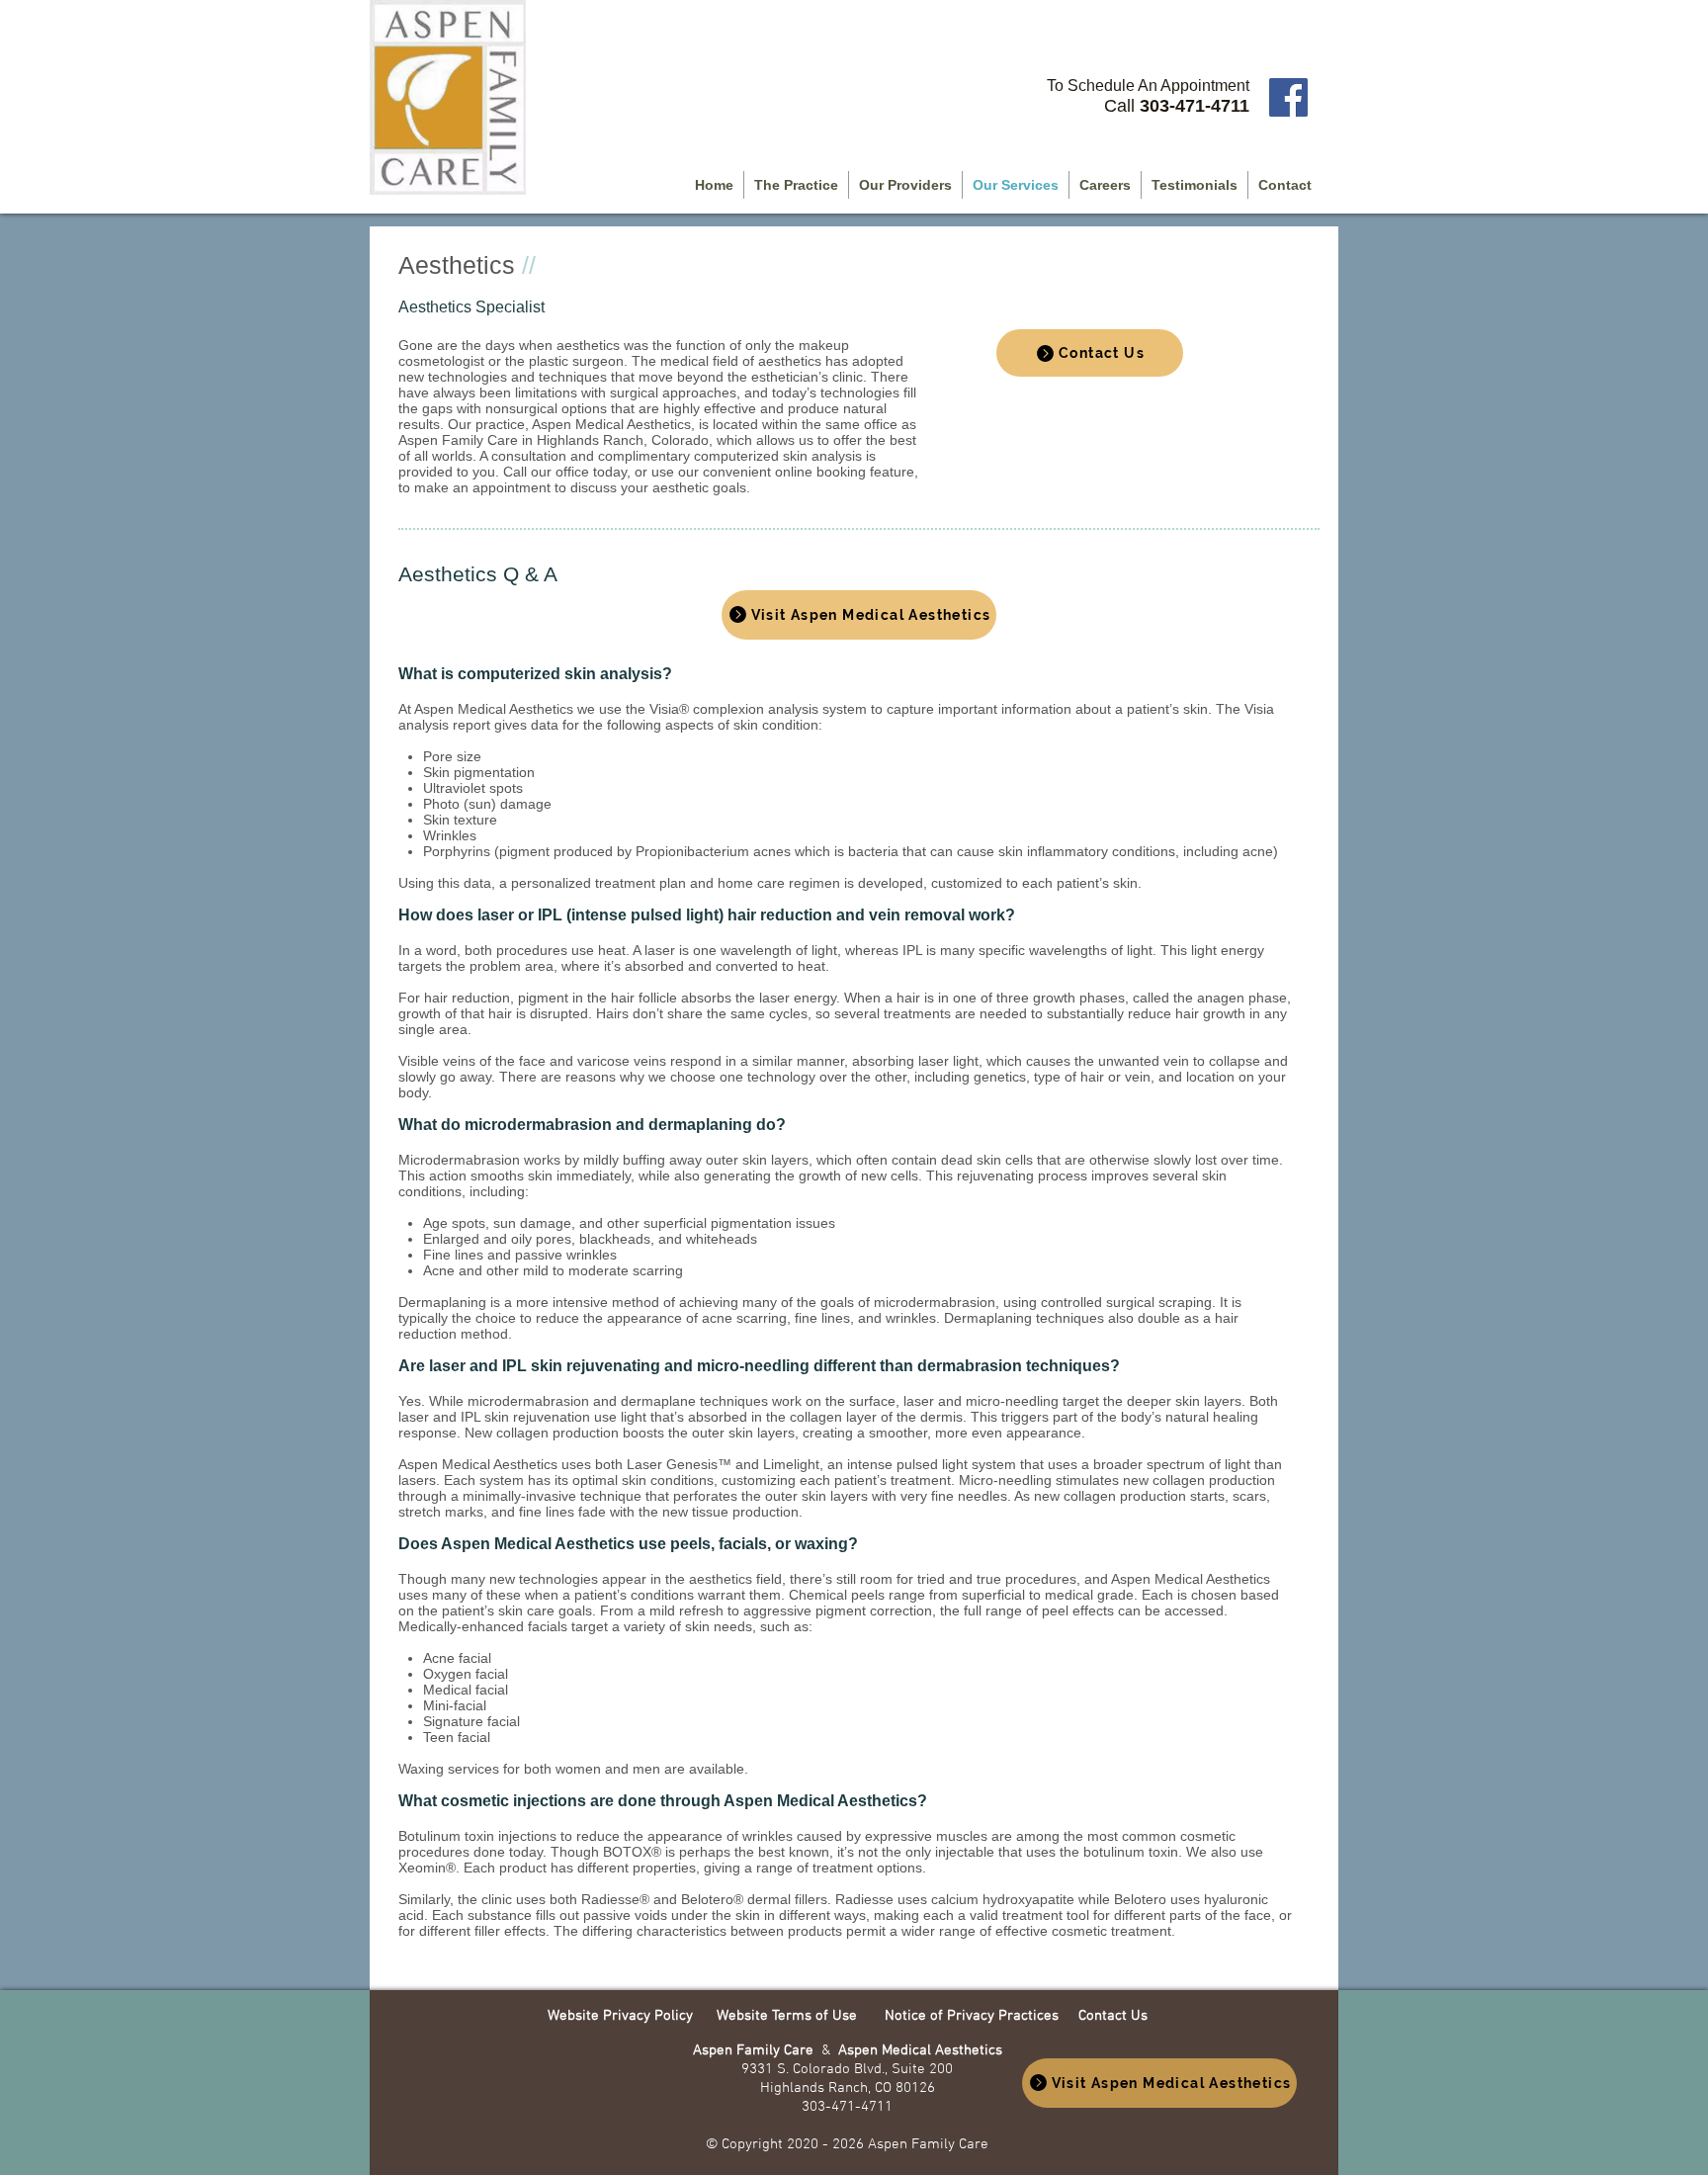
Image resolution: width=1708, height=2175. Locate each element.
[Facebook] (1288, 97)
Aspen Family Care (757, 2050)
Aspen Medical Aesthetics (920, 2050)
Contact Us (1113, 2016)
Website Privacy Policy (622, 2016)
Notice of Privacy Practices (972, 2016)
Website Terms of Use (787, 2016)
